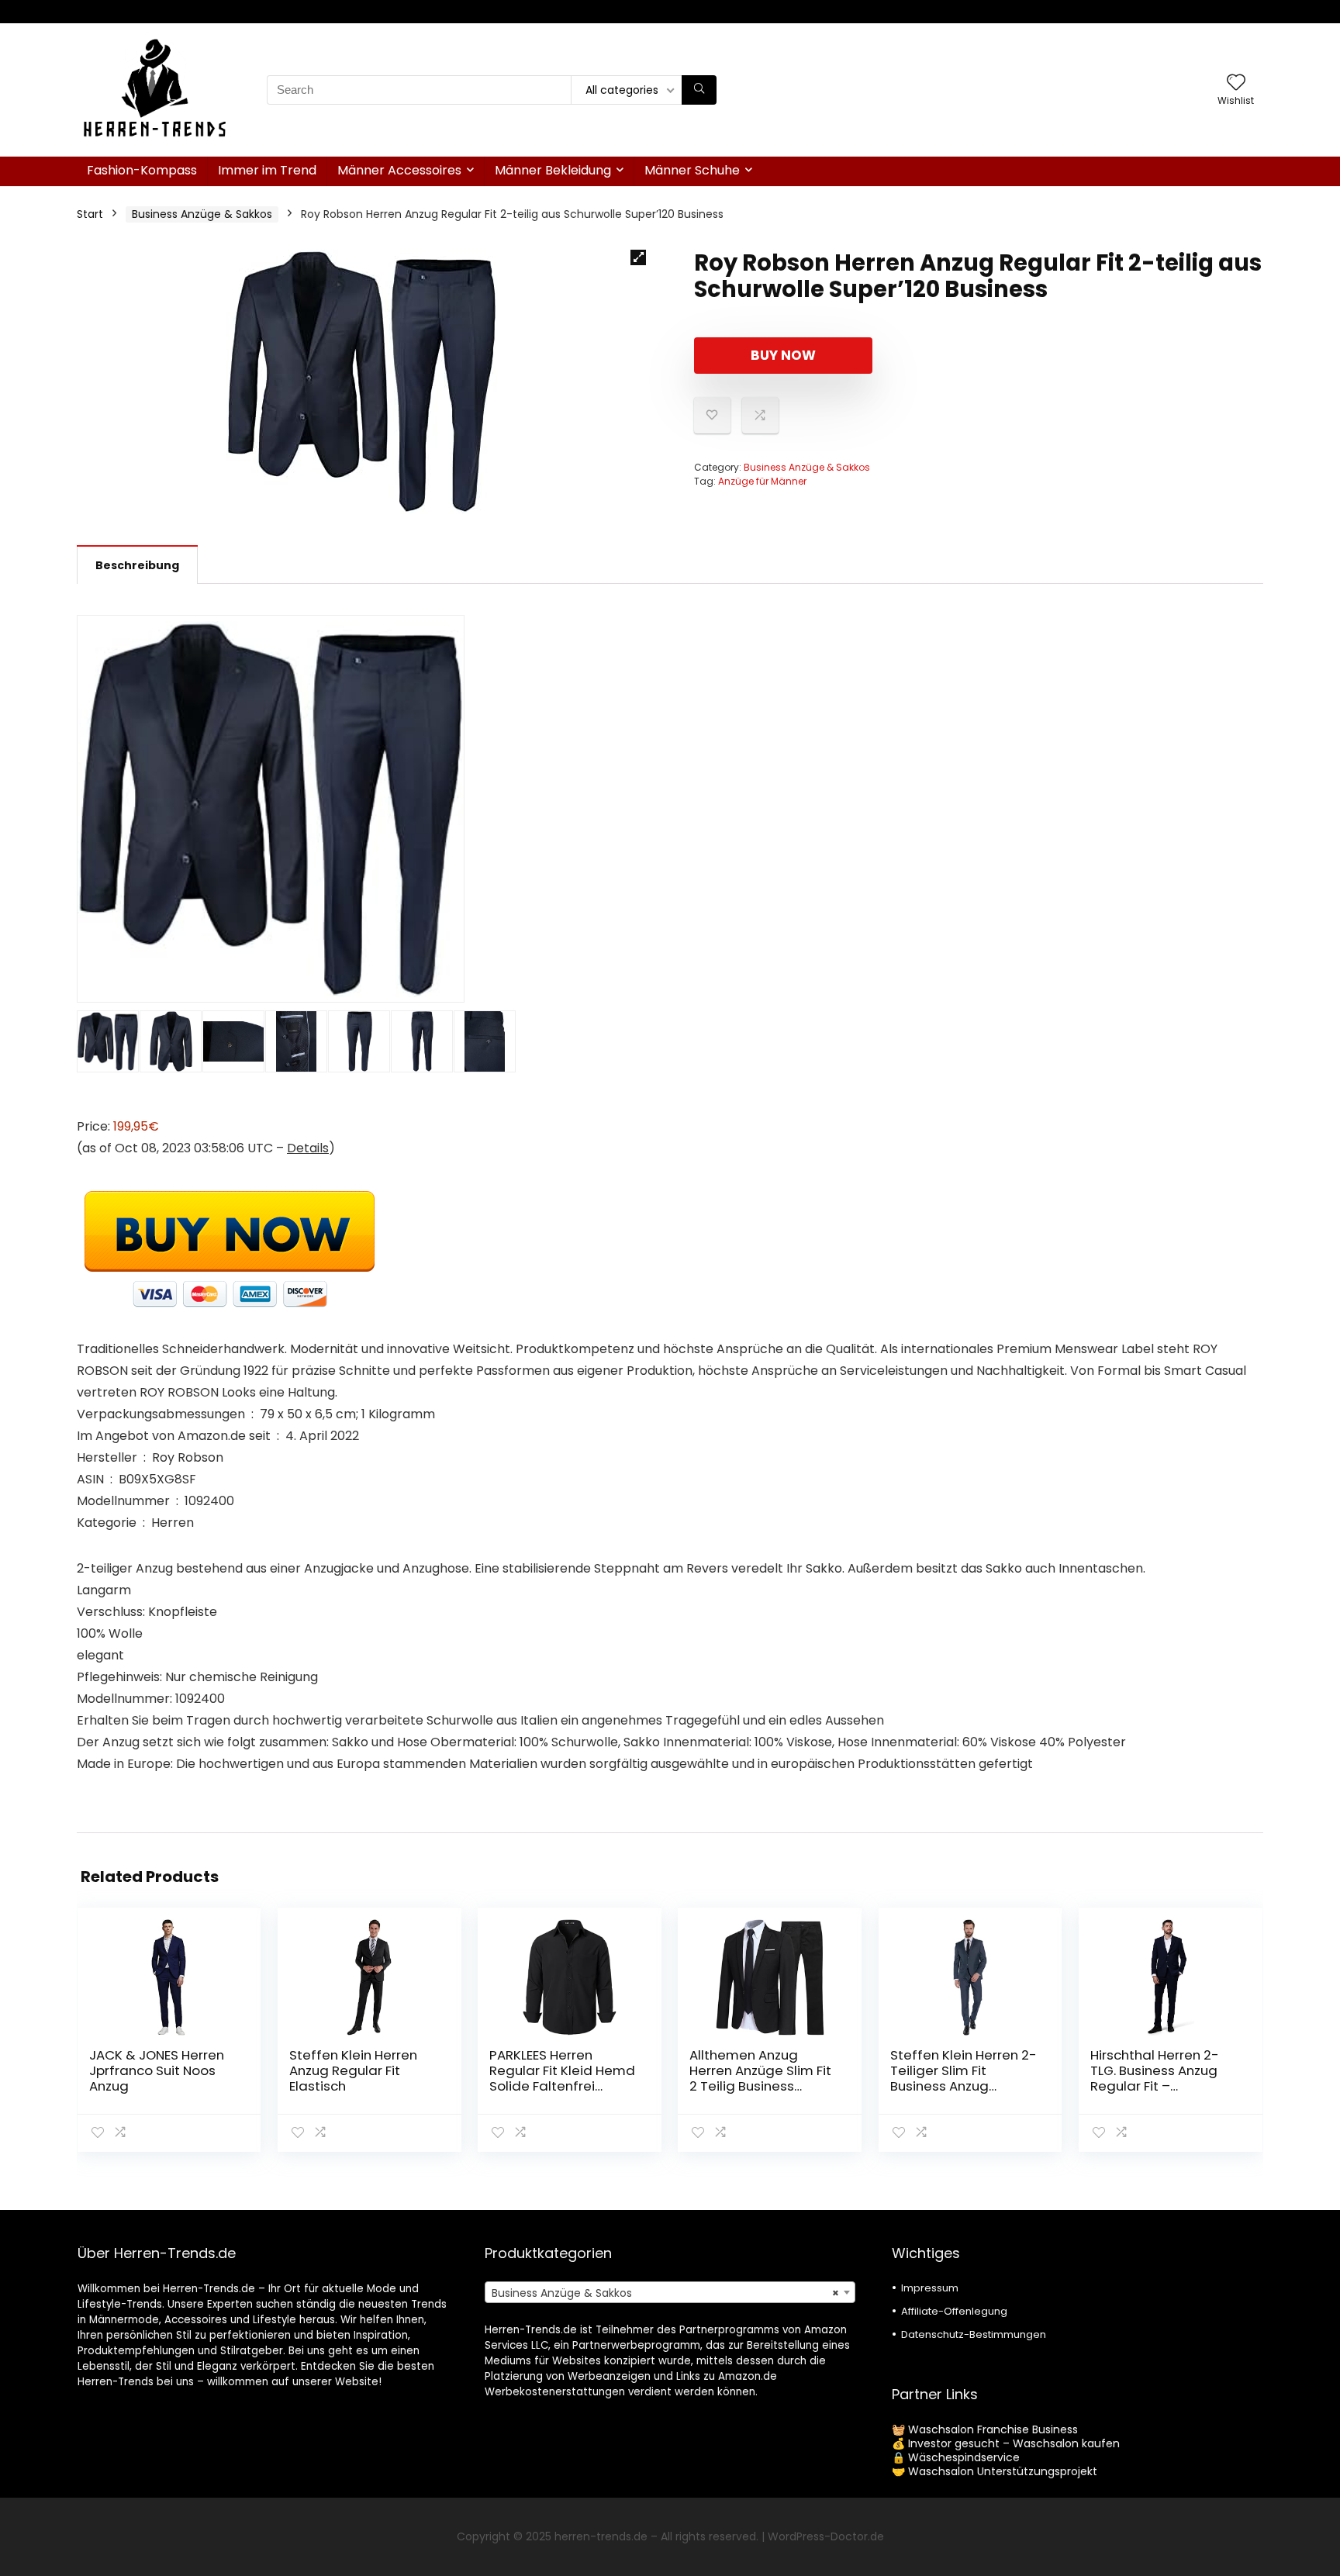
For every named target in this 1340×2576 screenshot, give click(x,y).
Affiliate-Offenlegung (954, 2311)
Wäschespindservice (964, 2457)
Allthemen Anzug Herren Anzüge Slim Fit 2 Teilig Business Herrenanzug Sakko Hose (760, 2086)
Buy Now (783, 355)
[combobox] (670, 2292)
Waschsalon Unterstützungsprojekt (1003, 2471)
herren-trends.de (601, 2536)
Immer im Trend (267, 170)
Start (90, 214)
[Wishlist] (1236, 83)
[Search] (699, 90)
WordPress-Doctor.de (826, 2536)
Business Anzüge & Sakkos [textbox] (665, 2293)
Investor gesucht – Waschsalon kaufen (1014, 2443)
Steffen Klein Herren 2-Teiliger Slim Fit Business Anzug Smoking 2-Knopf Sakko (964, 2086)
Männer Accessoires (399, 170)
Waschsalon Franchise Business (993, 2429)
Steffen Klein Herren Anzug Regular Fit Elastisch (353, 2070)
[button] (638, 257)
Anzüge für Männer (762, 481)
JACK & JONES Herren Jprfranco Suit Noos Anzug (157, 2070)
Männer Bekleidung (553, 170)
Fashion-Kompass (142, 170)
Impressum (930, 2288)
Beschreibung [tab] (137, 565)
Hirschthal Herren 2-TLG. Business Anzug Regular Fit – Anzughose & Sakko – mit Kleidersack (1159, 2086)
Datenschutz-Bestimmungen (974, 2334)
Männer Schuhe (692, 170)
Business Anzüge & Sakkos (202, 214)
